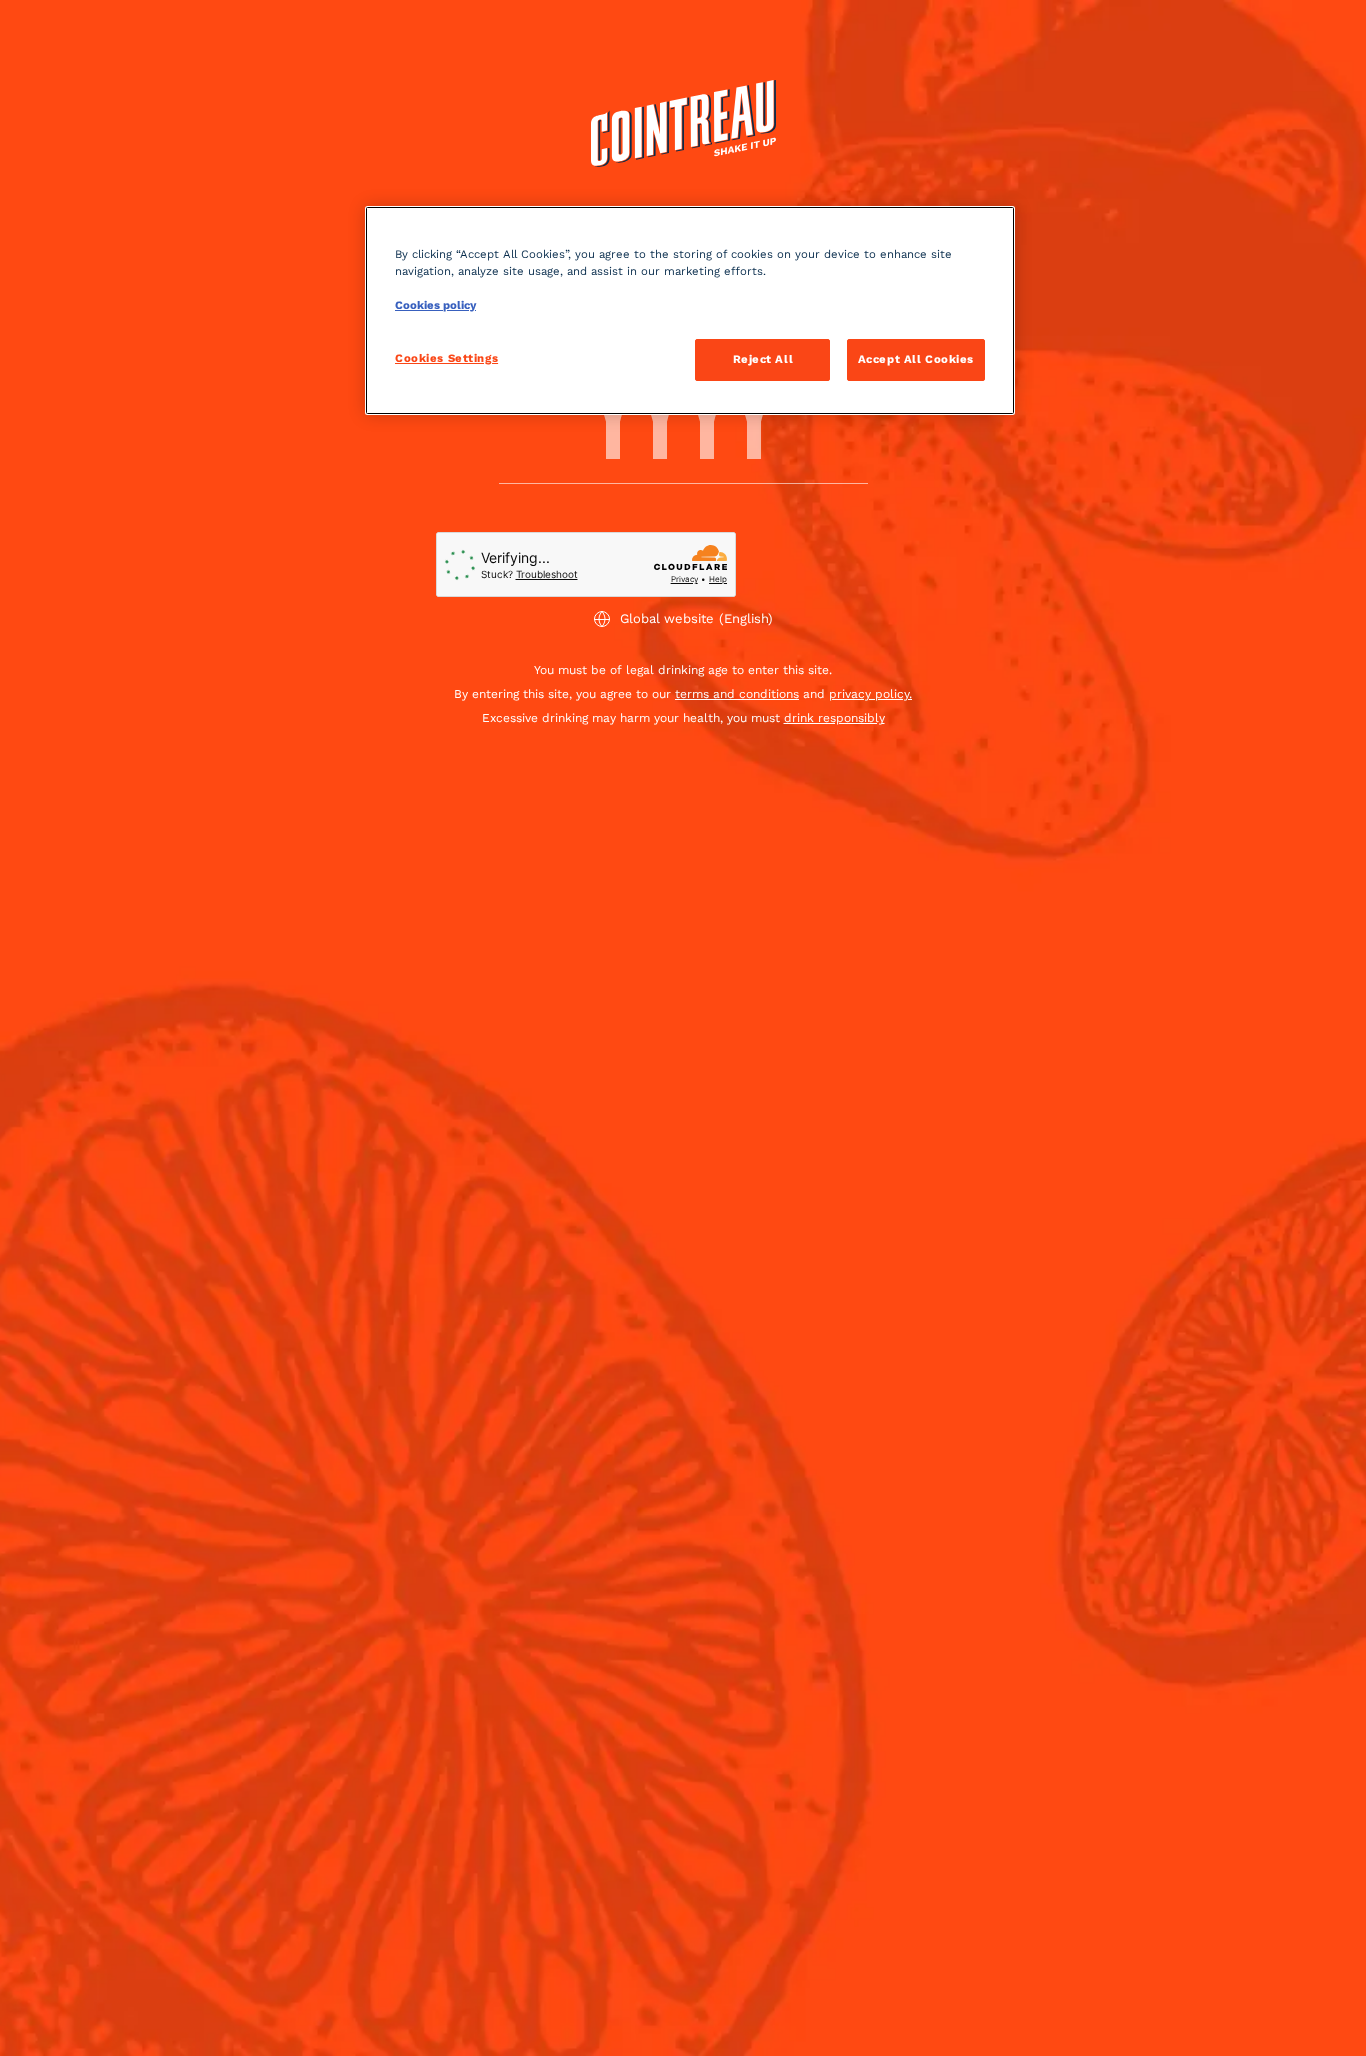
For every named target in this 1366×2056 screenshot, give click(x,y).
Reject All (763, 359)
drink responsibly (834, 718)
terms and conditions (737, 694)
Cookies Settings (446, 358)
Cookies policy (435, 305)
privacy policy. (870, 694)
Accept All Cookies (916, 359)
